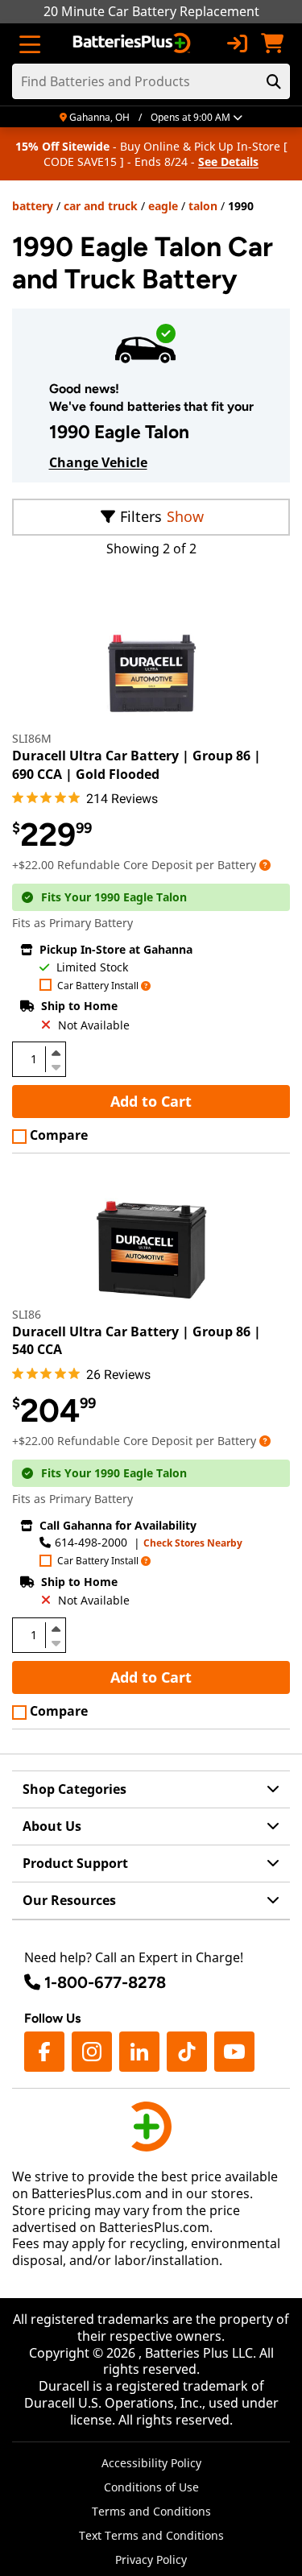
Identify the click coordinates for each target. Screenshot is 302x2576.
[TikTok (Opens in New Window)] (187, 2052)
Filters (141, 516)
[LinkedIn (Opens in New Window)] (139, 2052)
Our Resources (69, 1900)
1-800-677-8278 (105, 1982)
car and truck (101, 206)
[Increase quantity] (56, 1053)
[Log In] (237, 43)
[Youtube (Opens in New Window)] (234, 2052)
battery (33, 206)
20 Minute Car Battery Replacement (151, 11)
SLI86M (32, 738)
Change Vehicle (98, 462)
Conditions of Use (151, 2487)
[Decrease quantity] (56, 1066)
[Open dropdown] (265, 865)
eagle (163, 206)
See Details (228, 162)
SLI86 (27, 1314)
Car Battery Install (98, 986)
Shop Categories (74, 1789)
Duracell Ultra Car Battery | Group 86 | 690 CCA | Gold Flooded (137, 764)
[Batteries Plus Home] (133, 43)
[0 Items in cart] (272, 43)
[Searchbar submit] (274, 81)
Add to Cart (151, 1101)
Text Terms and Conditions (151, 2535)
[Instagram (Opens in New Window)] (92, 2052)
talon (203, 206)
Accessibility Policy (151, 2463)
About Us (52, 1826)
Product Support (75, 1863)
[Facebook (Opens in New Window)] (44, 2052)
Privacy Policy (151, 2559)
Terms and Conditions (151, 2511)
